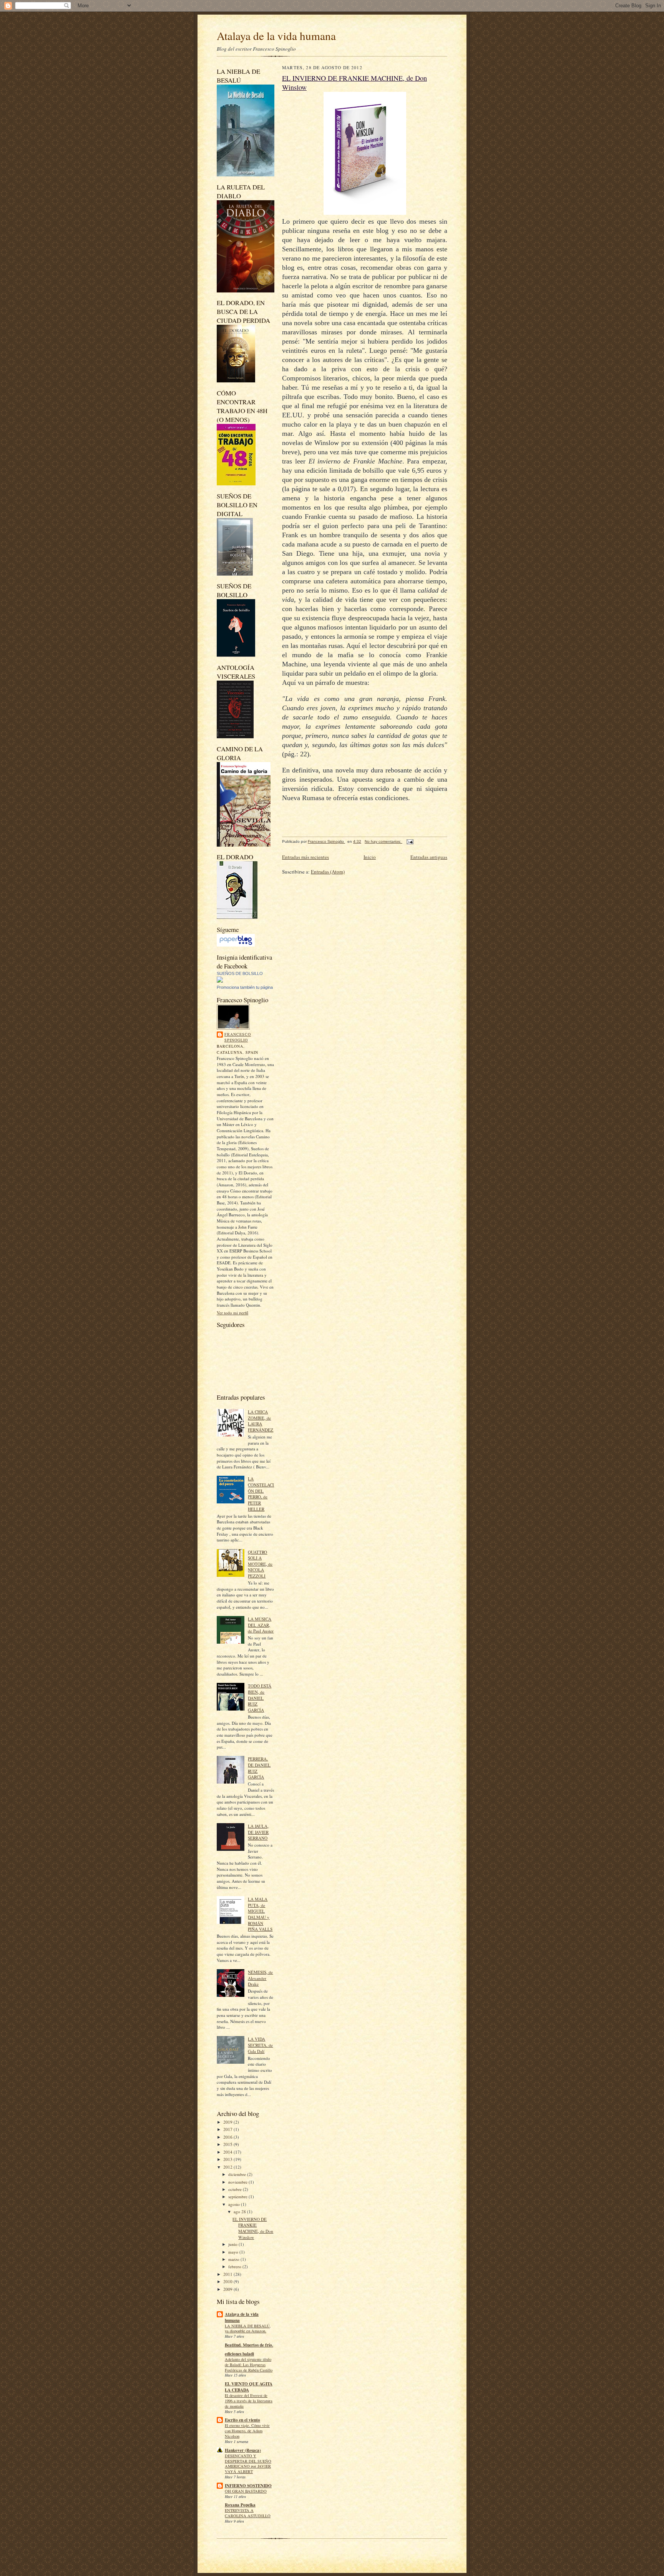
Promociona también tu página (245, 987)
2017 (228, 2129)
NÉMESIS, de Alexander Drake (260, 1978)
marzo (234, 2259)
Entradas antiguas (429, 857)
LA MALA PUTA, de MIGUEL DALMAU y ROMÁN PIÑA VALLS (260, 1914)
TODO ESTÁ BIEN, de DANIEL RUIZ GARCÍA (260, 1698)
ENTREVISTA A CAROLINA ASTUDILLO (248, 2513)
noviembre (238, 2182)
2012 (228, 2167)
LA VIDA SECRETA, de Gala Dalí (260, 2045)
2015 (228, 2144)
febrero (235, 2266)
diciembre (238, 2174)
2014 (228, 2152)
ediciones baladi (239, 2354)
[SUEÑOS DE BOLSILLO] (220, 981)
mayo (234, 2252)
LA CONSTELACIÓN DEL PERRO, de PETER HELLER (261, 1494)
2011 (228, 2274)
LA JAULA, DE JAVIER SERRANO (258, 1832)
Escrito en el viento (242, 2420)
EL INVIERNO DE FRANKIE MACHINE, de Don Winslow (253, 2228)
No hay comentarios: (383, 841)
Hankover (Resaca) (243, 2450)
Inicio (370, 857)
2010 (228, 2281)
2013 (228, 2159)
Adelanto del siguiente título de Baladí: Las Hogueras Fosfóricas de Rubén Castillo (249, 2365)
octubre (236, 2189)
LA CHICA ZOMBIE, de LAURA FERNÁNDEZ (261, 1421)
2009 (228, 2289)
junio (233, 2244)
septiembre (238, 2196)
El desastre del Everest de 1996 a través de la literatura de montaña (249, 2401)
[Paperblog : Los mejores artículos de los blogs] (236, 945)
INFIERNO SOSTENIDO (248, 2486)
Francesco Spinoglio (238, 1037)
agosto (235, 2204)
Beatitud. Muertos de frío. (249, 2345)
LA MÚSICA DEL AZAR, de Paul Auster (261, 1625)
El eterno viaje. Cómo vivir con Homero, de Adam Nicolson (247, 2431)
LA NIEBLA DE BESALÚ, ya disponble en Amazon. (248, 2329)
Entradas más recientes (305, 857)
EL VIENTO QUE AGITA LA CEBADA (249, 2387)
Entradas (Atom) (328, 872)
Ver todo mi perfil (232, 1313)
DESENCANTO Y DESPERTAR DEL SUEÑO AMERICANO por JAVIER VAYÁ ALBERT (248, 2464)
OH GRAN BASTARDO (246, 2491)
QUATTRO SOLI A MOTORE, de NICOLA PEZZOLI (260, 1564)
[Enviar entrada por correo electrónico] (410, 841)
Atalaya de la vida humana (276, 36)
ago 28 (240, 2211)
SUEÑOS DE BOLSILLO (240, 973)
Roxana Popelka (240, 2505)
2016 (228, 2137)
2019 (228, 2122)
